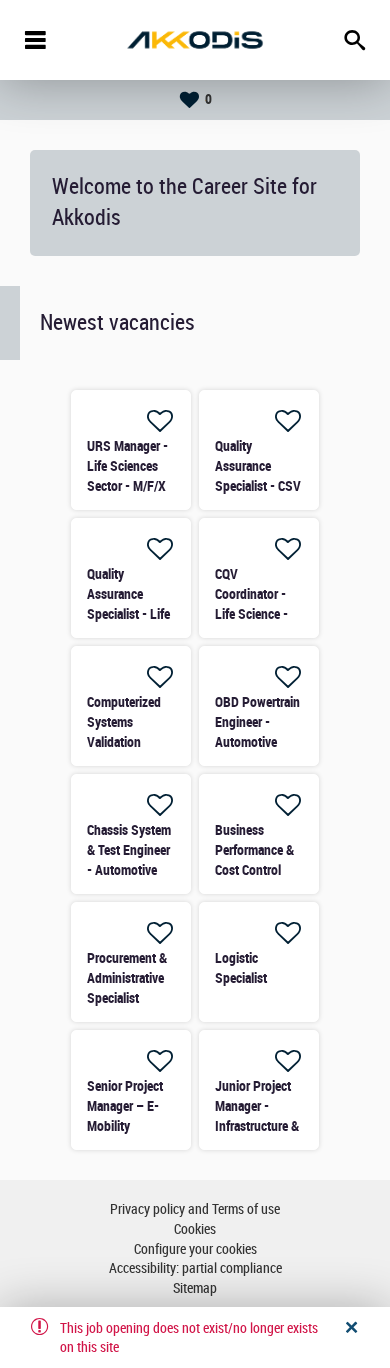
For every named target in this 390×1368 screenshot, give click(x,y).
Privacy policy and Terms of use (195, 1209)
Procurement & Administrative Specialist (127, 978)
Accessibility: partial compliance (195, 1268)
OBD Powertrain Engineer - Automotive (257, 722)
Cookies (195, 1229)
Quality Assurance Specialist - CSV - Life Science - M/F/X (258, 486)
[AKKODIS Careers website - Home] (195, 40)
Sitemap (195, 1288)
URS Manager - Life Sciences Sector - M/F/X (127, 466)
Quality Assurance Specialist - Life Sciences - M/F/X (128, 614)
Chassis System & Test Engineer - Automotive (129, 850)
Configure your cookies (195, 1249)
